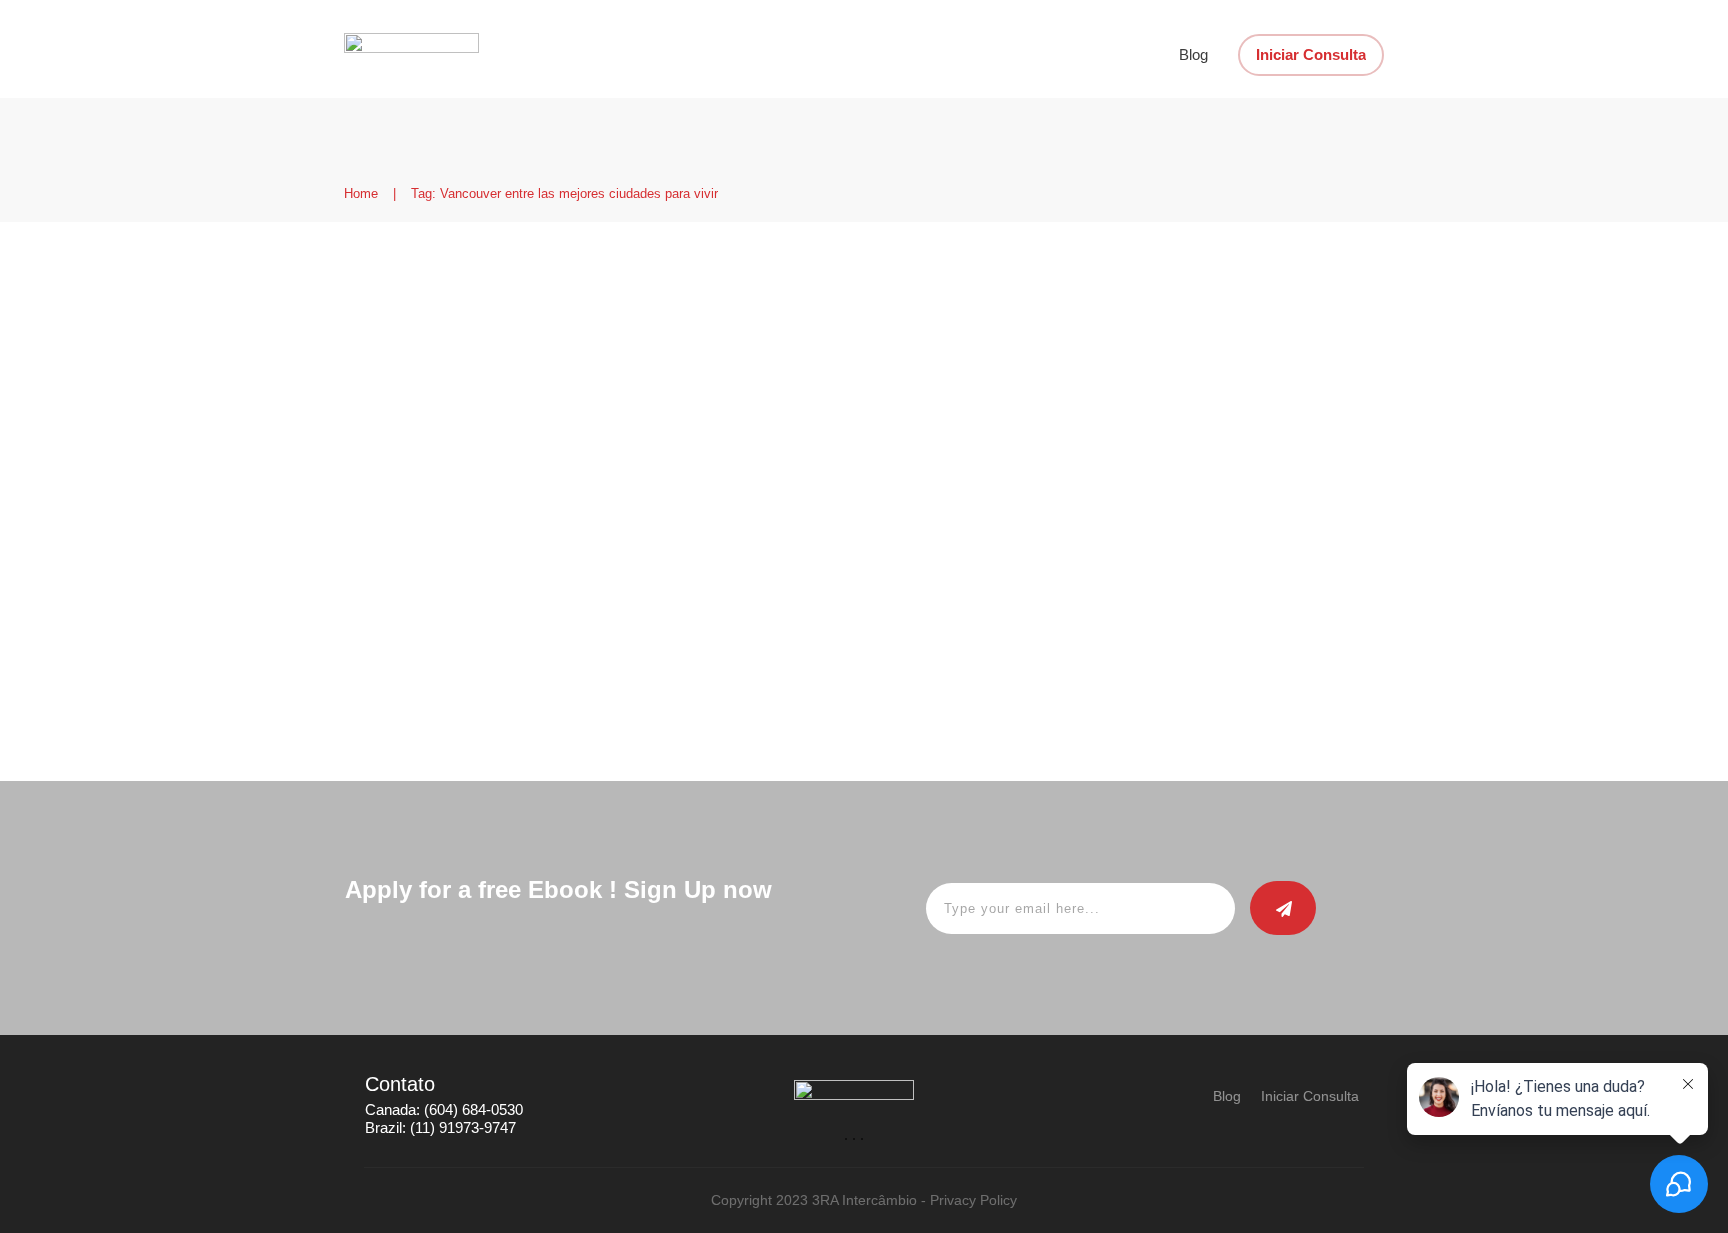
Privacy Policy (973, 1200)
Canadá (690, 373)
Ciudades (750, 373)
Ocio (801, 373)
